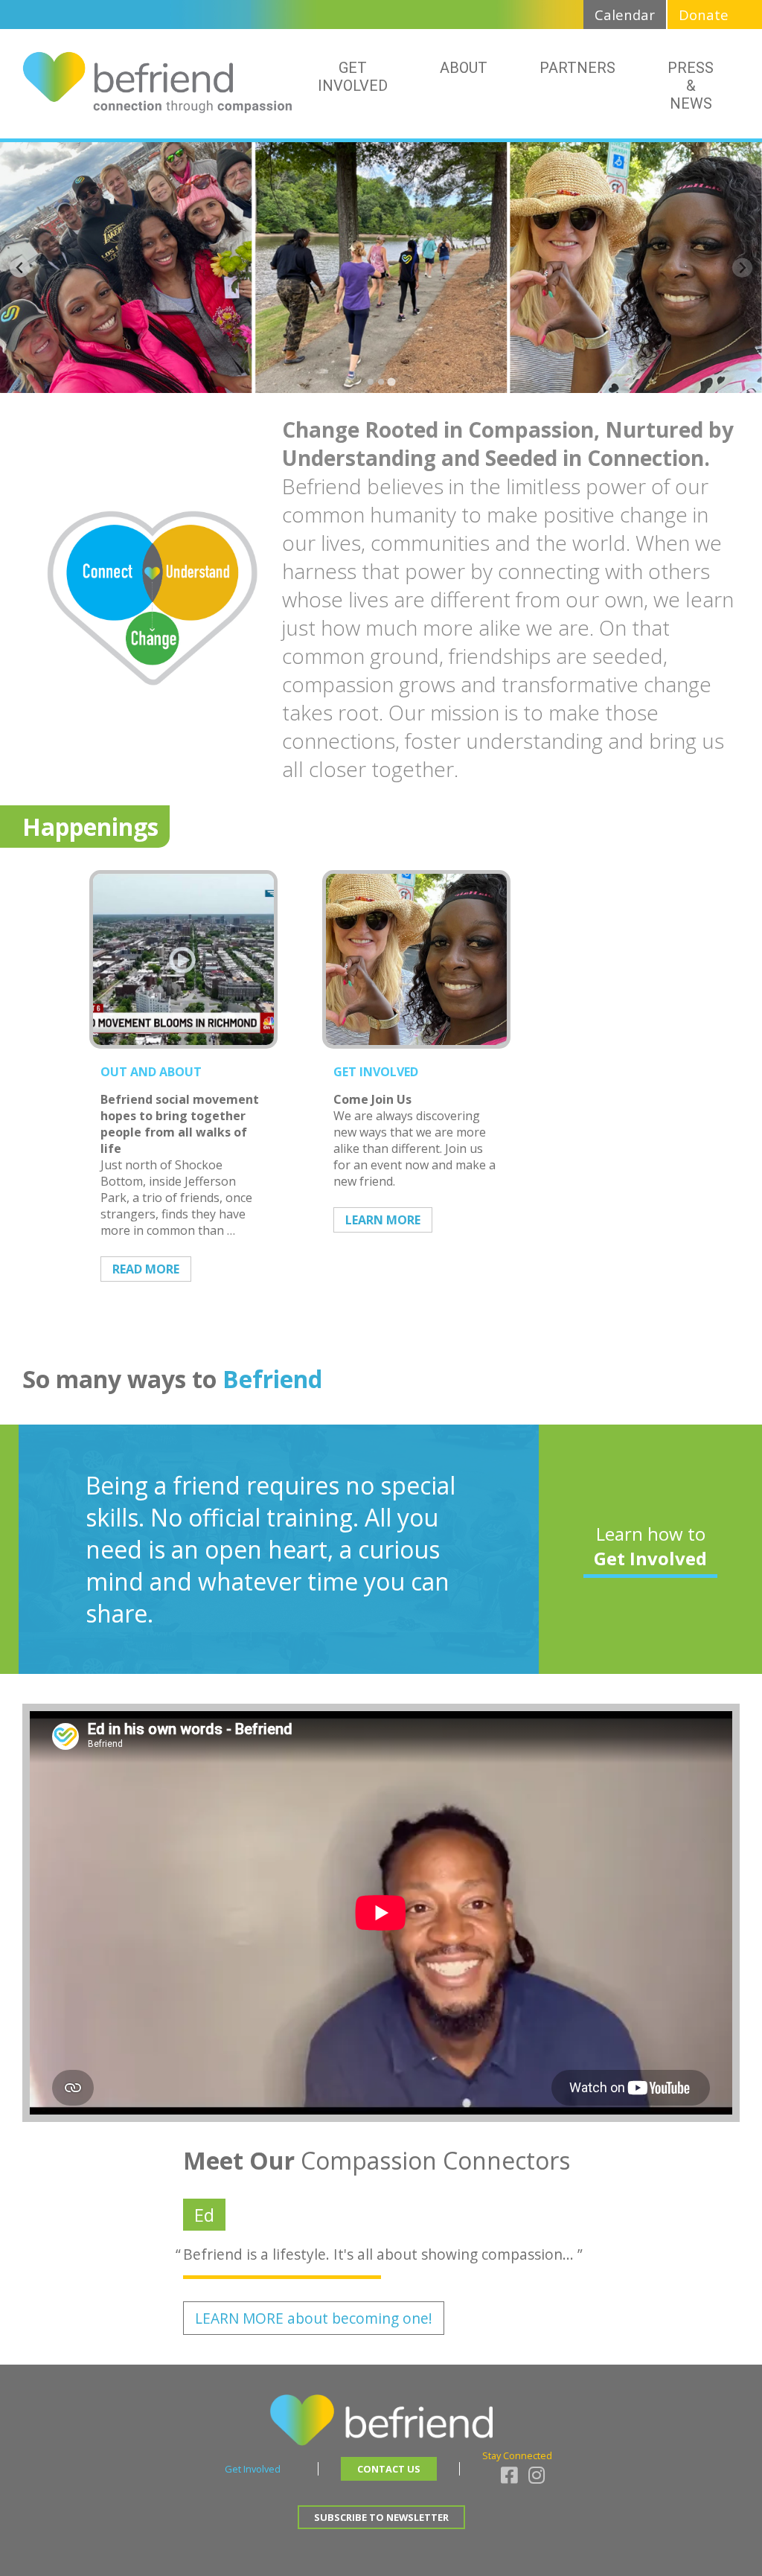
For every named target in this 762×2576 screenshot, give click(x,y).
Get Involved (353, 77)
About (464, 68)
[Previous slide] (20, 268)
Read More (146, 1269)
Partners (577, 68)
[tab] (371, 382)
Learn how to (650, 1546)
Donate (704, 15)
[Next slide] (742, 268)
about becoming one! (314, 2318)
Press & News (691, 86)
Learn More (383, 1220)
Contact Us (389, 2469)
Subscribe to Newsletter (381, 2517)
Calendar (625, 15)
